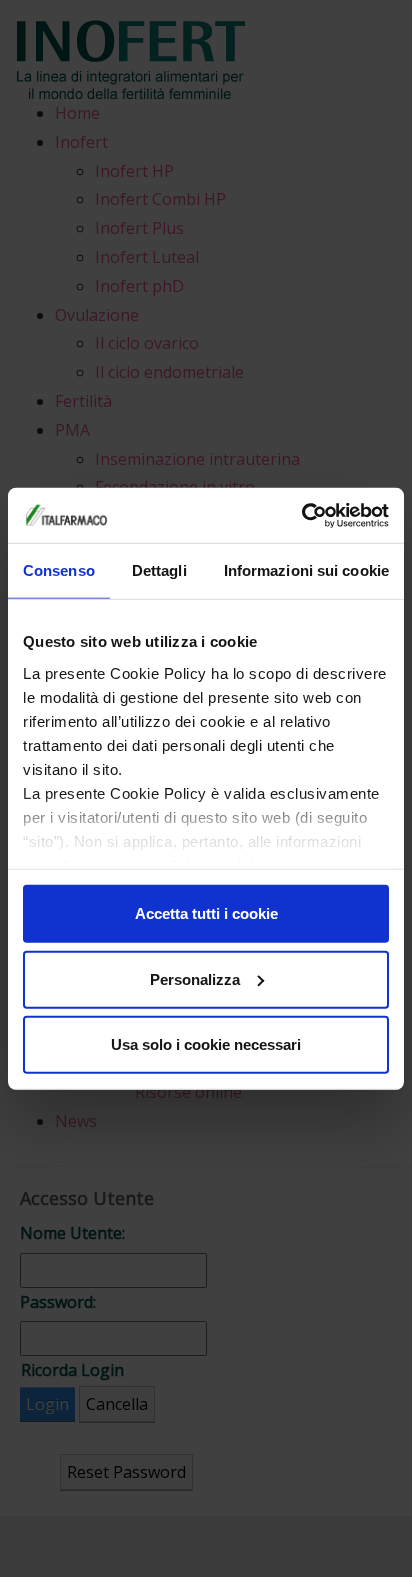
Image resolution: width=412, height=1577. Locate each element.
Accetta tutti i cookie (206, 913)
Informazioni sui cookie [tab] (306, 570)
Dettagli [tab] (159, 570)
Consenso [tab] (59, 570)
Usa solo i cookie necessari (206, 1044)
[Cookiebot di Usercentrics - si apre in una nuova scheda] (301, 515)
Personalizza (195, 978)
